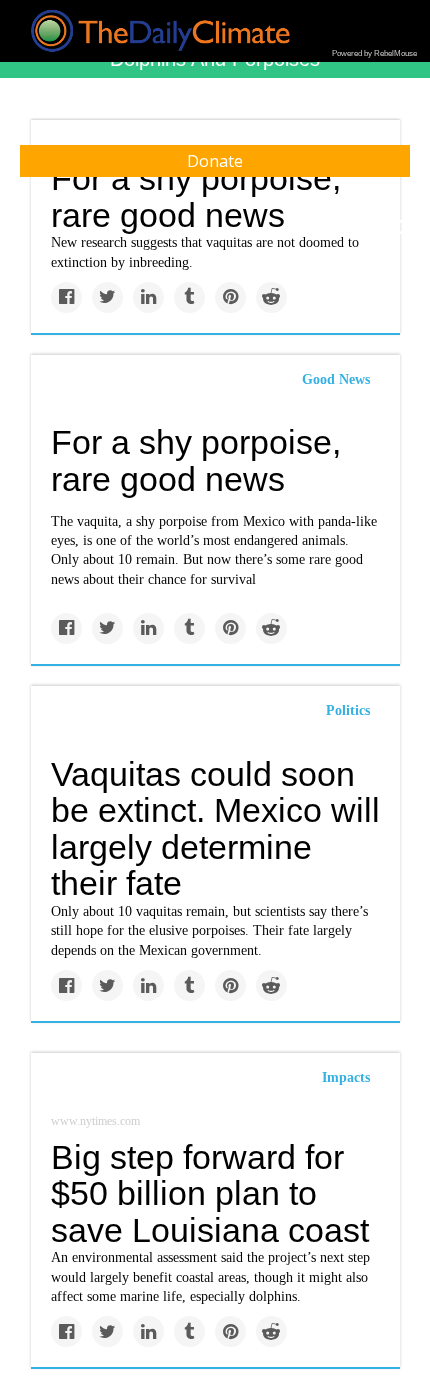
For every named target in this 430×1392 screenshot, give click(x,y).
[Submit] (402, 228)
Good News (336, 379)
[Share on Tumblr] (189, 297)
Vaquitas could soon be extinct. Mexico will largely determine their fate (215, 829)
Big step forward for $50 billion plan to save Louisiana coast (210, 1193)
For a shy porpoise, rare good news (196, 460)
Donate (215, 161)
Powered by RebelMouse (374, 53)
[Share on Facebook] (66, 297)
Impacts (346, 1077)
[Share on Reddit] (271, 297)
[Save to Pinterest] (230, 297)
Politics (348, 710)
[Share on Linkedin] (148, 297)
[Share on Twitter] (107, 297)
